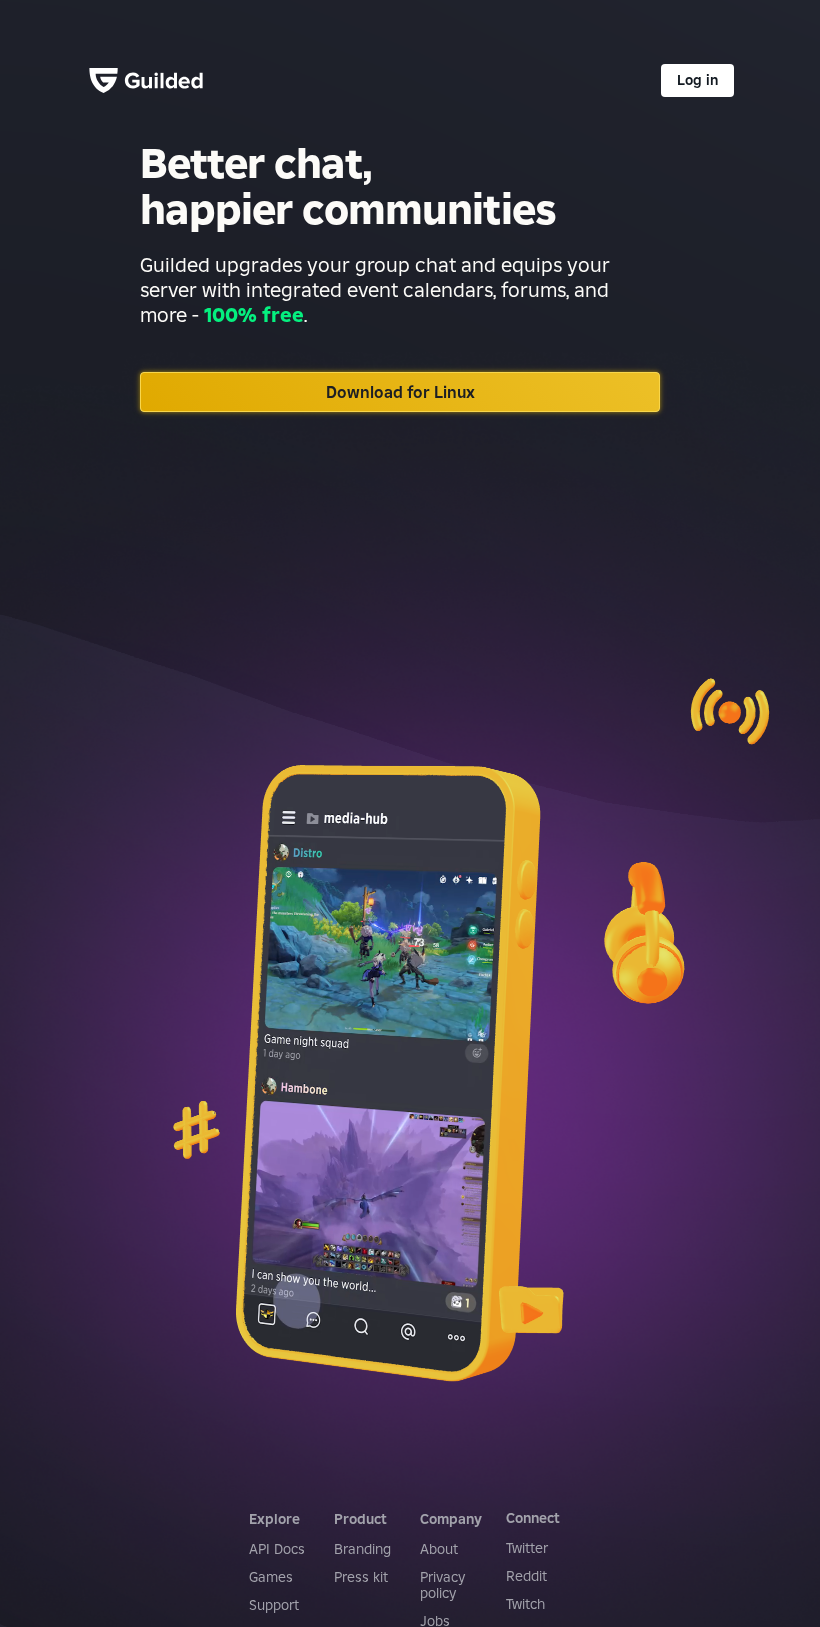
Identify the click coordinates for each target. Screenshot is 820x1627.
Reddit (526, 1576)
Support (274, 1605)
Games (271, 1577)
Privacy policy (442, 1585)
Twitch (525, 1604)
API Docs (277, 1549)
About (439, 1549)
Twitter (527, 1548)
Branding (362, 1549)
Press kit (361, 1577)
